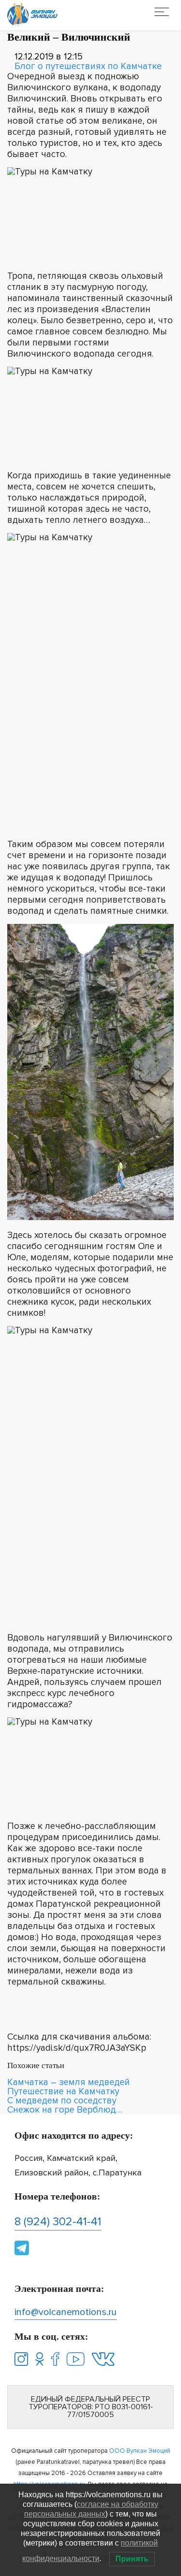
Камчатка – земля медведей (69, 2082)
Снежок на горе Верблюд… (65, 2110)
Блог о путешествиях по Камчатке (88, 66)
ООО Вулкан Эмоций (140, 2451)
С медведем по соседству (62, 2101)
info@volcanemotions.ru (66, 2312)
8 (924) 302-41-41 (58, 2222)
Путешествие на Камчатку (63, 2092)
